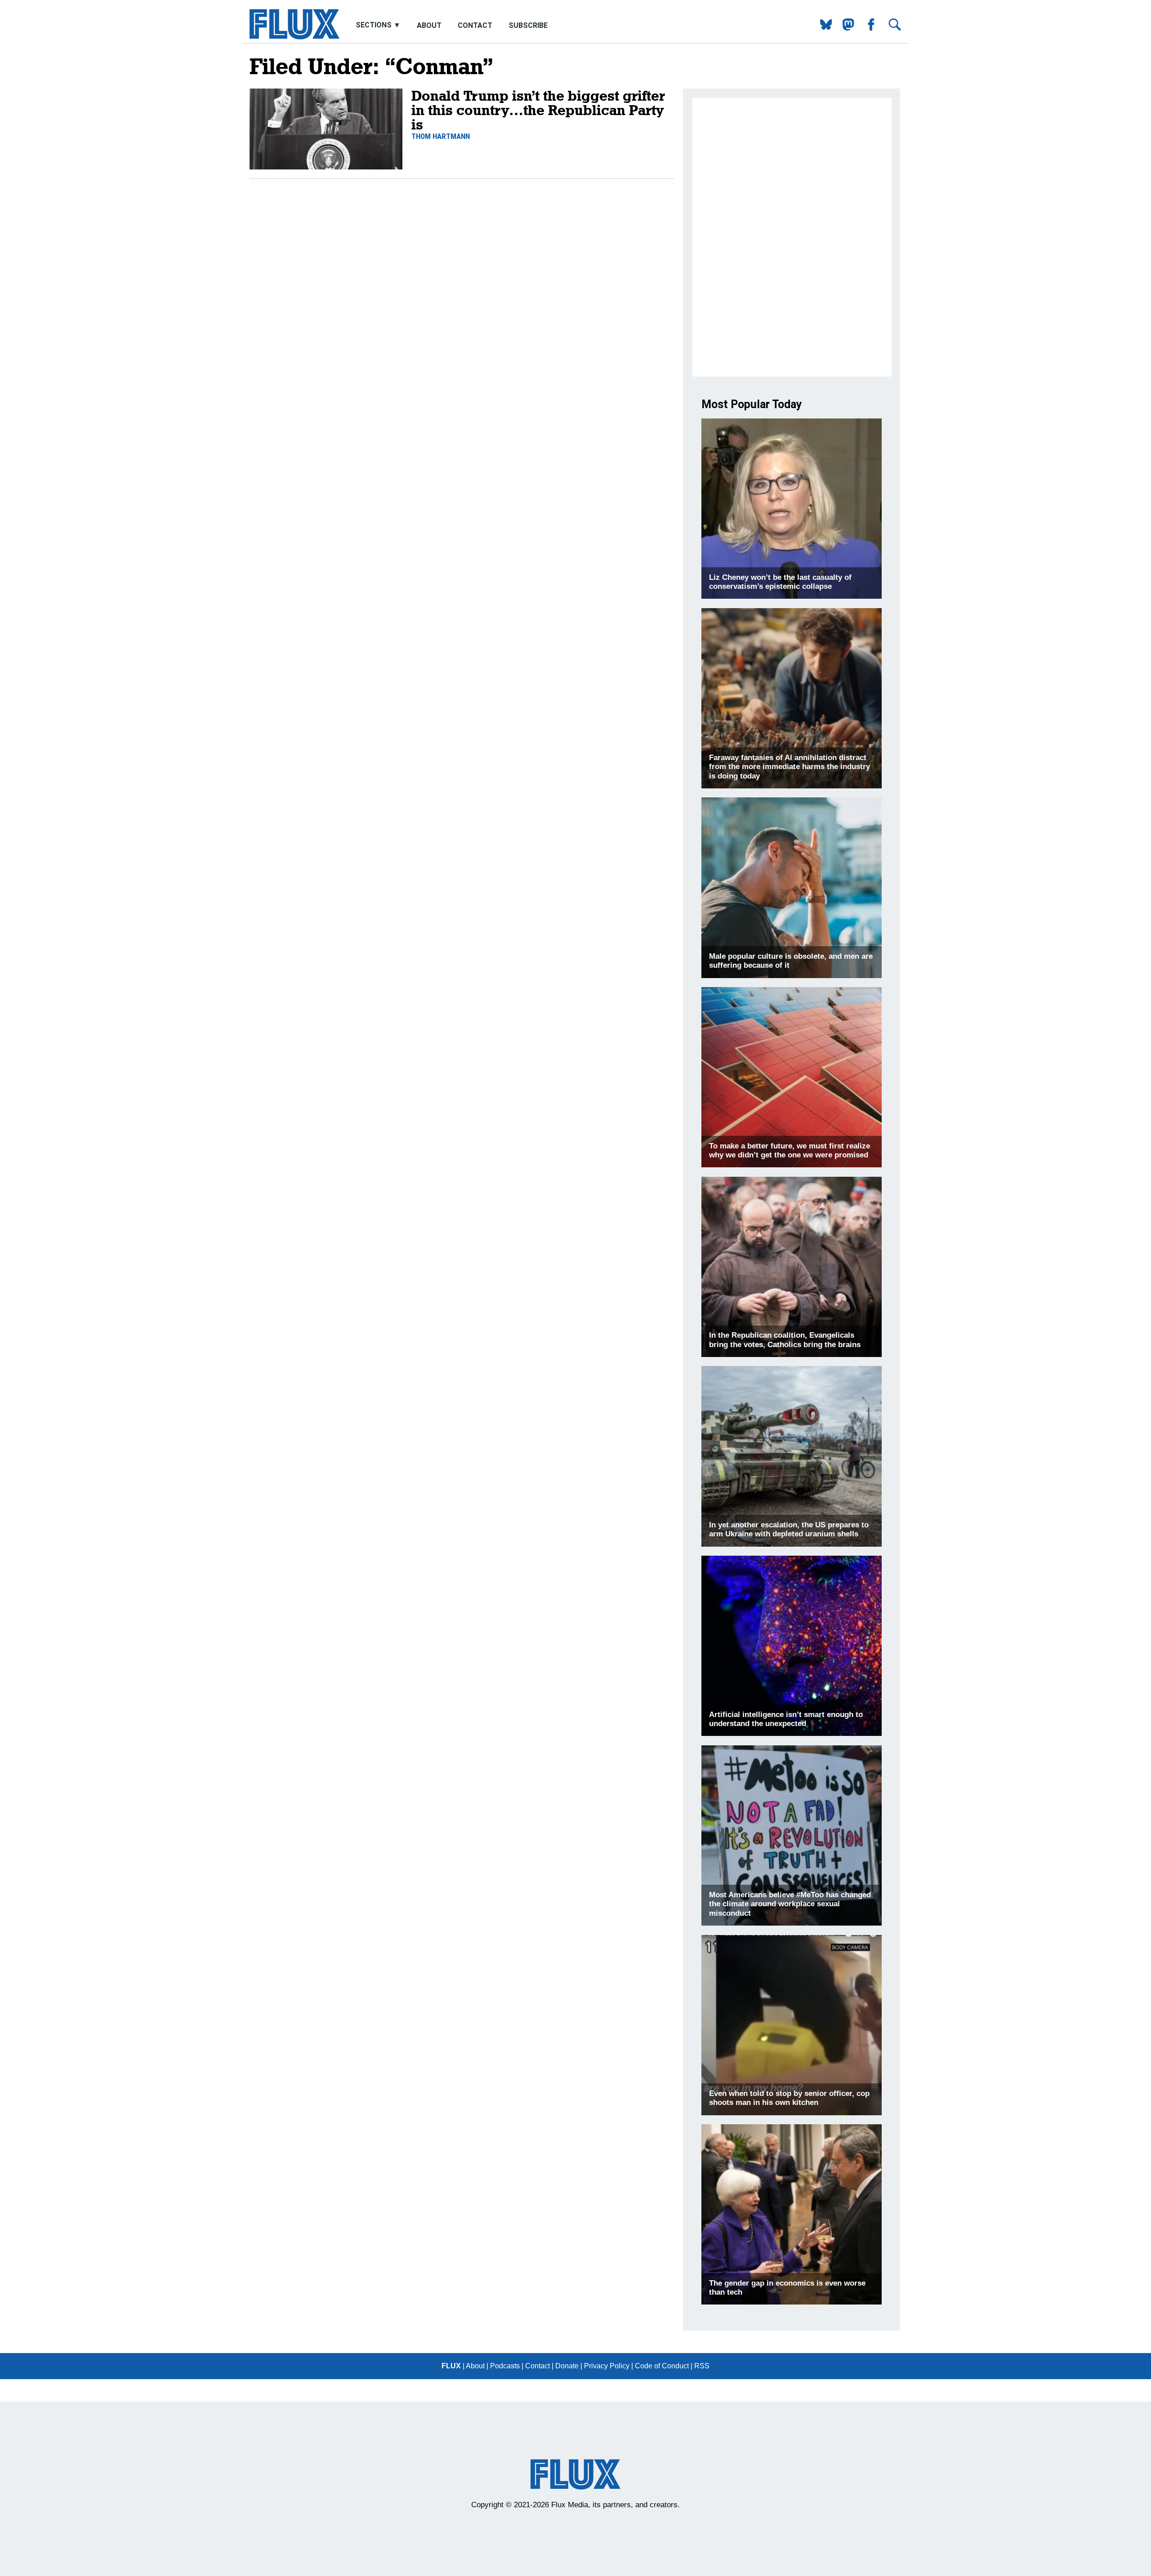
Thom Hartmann (441, 136)
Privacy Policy (607, 2366)
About (429, 25)
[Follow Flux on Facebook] (868, 28)
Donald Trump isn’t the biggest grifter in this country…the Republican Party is (538, 110)
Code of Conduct (662, 2366)
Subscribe (528, 25)
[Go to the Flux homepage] (294, 37)
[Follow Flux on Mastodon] (823, 28)
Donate (567, 2366)
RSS (702, 2366)
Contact (475, 25)
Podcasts (505, 2366)
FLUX (451, 2366)
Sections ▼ (379, 25)
